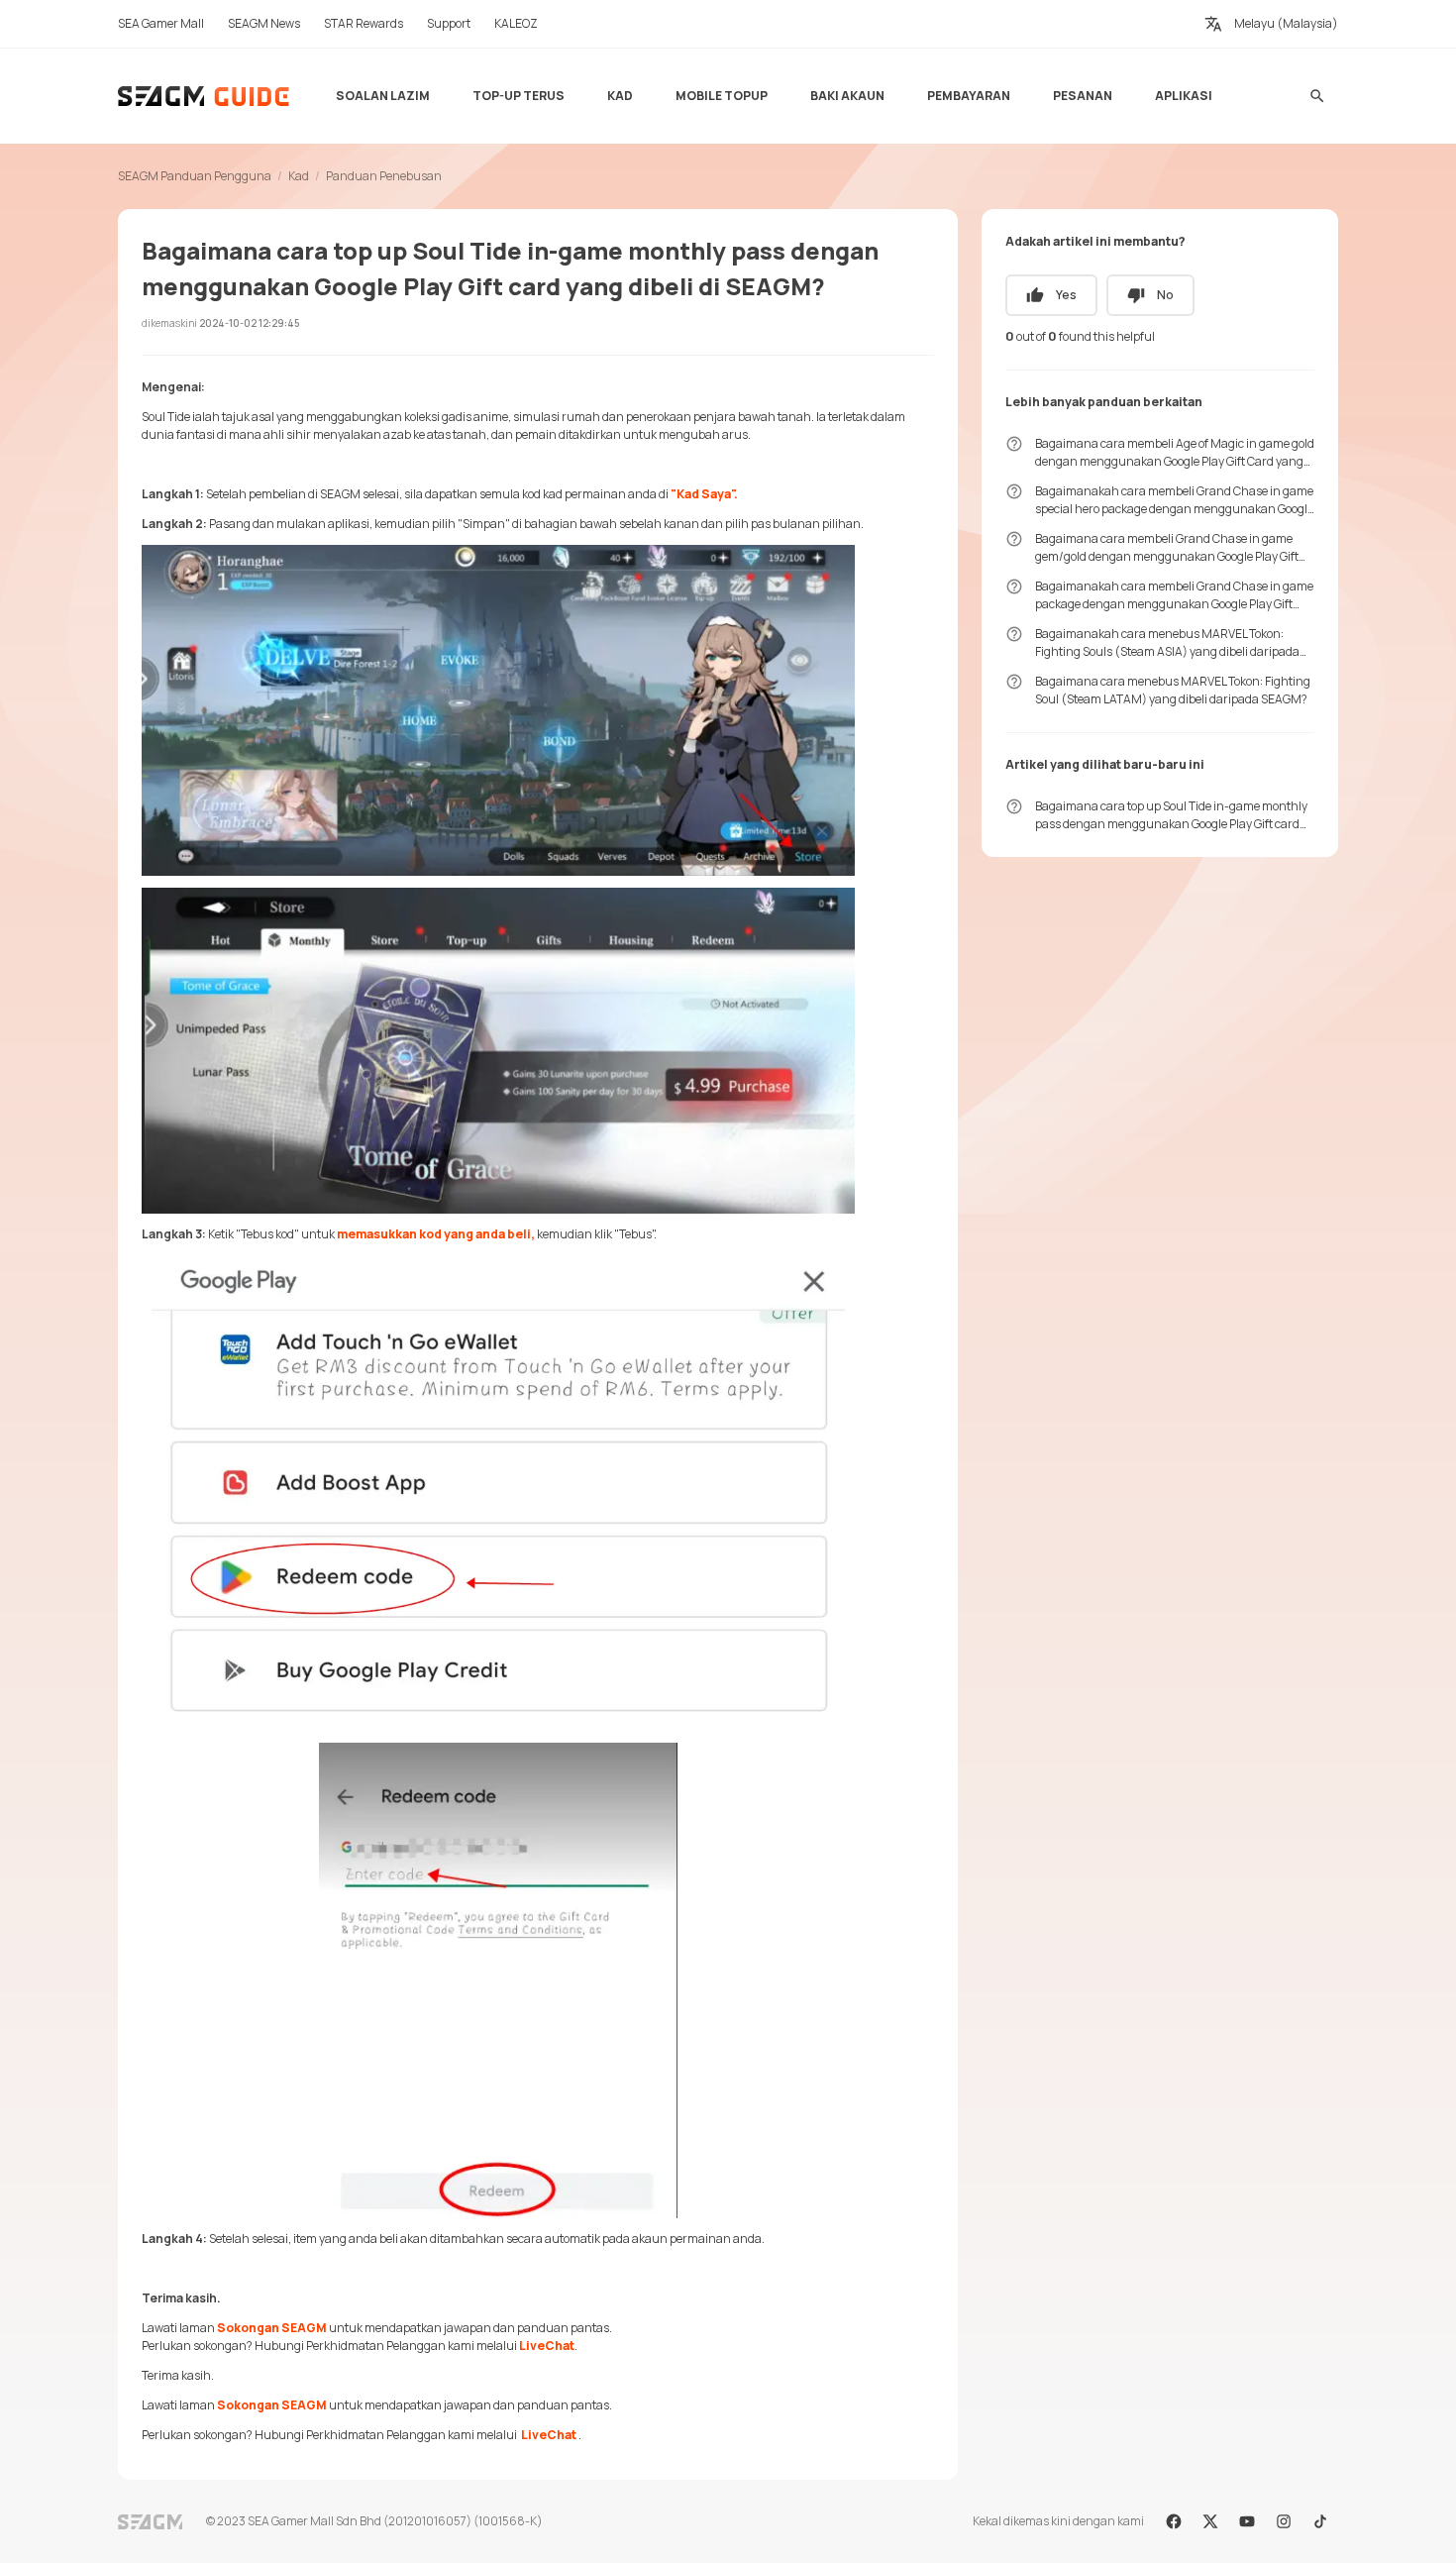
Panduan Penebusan (384, 176)
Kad (299, 176)
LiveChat (547, 2346)
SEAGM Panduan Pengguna (195, 176)
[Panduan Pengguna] (205, 96)
